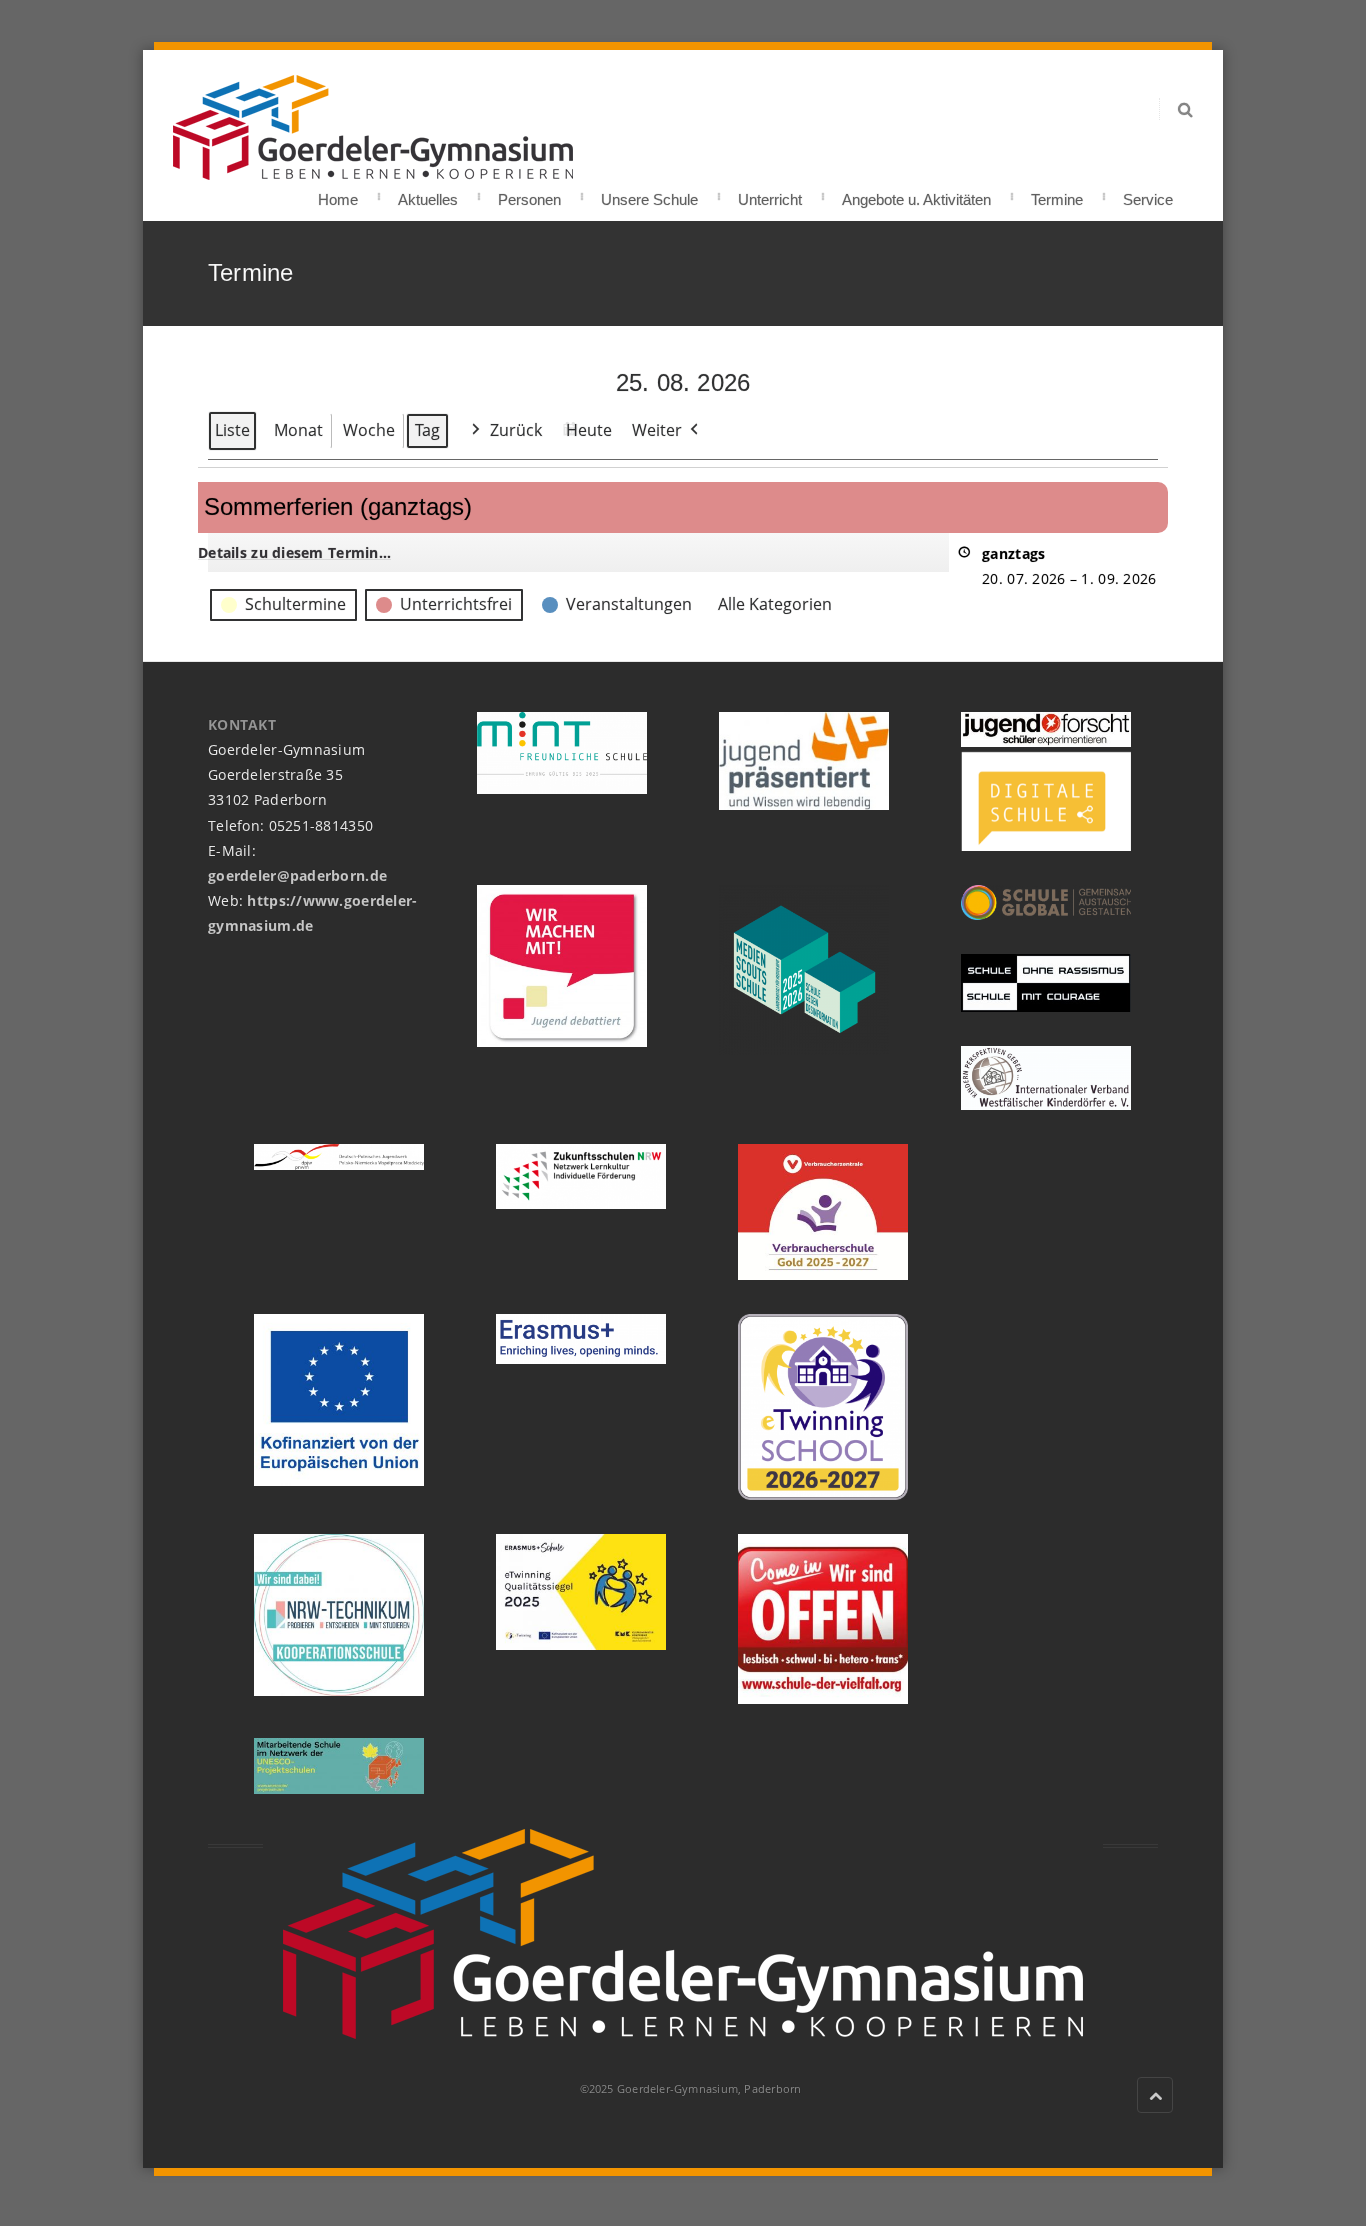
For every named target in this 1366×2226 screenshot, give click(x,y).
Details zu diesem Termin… (294, 552)
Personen (529, 193)
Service (1148, 193)
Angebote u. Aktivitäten (916, 193)
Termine (1057, 193)
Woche (369, 430)
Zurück (516, 430)
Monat (298, 430)
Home (338, 193)
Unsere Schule (649, 193)
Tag (427, 430)
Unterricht (770, 193)
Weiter (657, 430)
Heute (589, 430)
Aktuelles (428, 193)
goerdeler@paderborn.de (297, 875)
